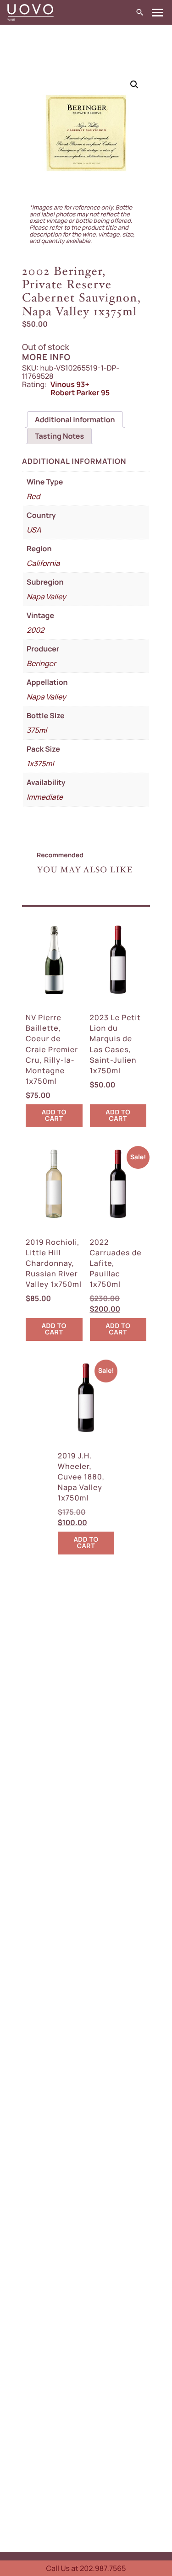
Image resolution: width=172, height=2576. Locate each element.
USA (34, 530)
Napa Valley (46, 597)
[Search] (140, 13)
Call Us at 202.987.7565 (86, 2568)
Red (33, 496)
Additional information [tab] (75, 419)
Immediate (45, 797)
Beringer (41, 663)
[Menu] (157, 13)
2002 (36, 630)
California (43, 563)
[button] (134, 85)
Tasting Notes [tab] (59, 436)
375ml (37, 730)
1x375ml (40, 764)
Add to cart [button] (54, 1116)
